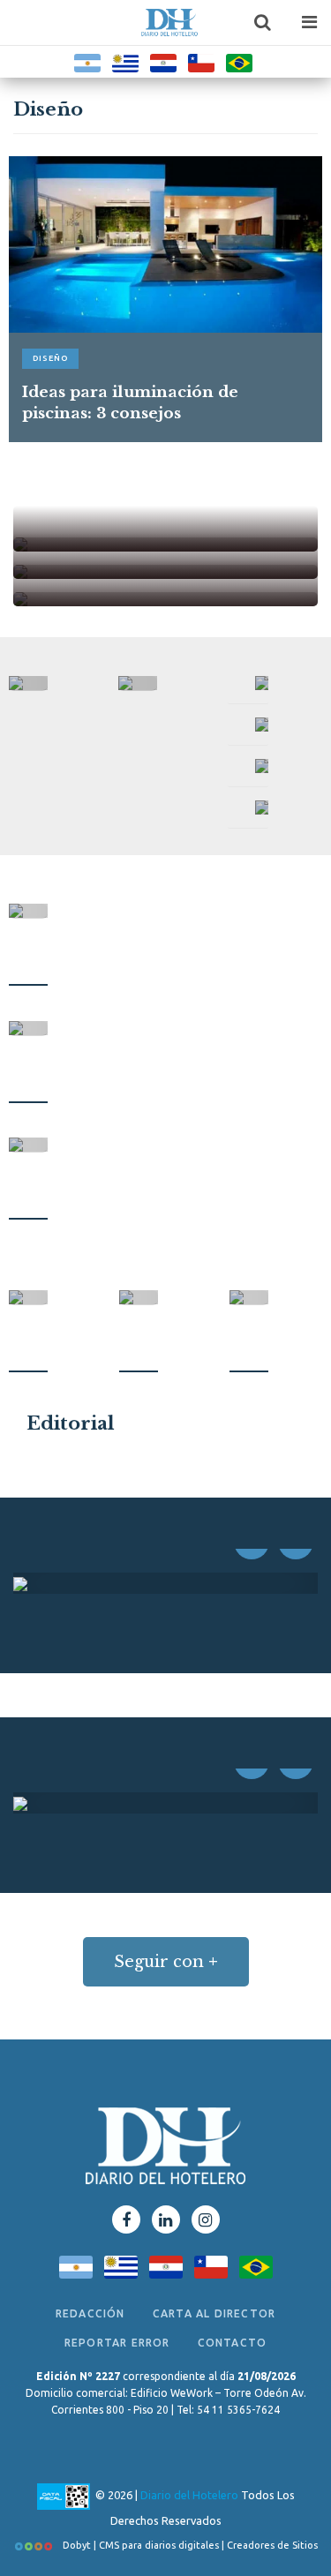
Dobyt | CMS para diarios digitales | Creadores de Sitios (189, 2545)
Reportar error (117, 2343)
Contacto (233, 2343)
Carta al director (214, 2313)
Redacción (90, 2313)
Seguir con (166, 1962)
